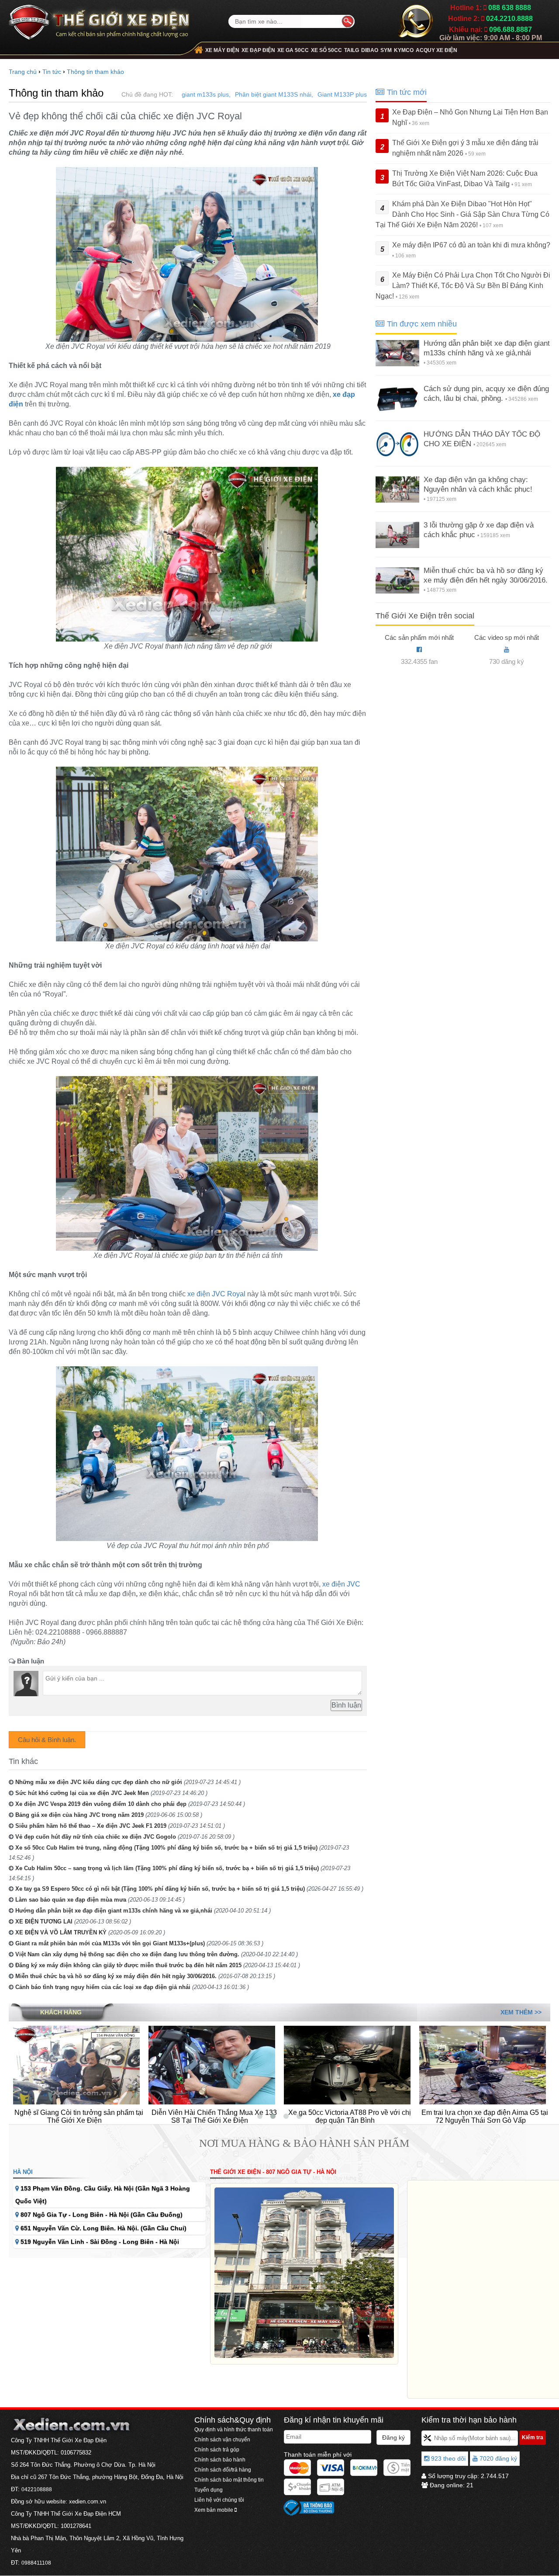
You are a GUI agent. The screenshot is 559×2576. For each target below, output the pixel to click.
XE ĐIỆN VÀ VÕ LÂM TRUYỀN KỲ (61, 1932)
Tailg (352, 50)
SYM (386, 50)
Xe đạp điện (258, 50)
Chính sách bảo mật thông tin (229, 2480)
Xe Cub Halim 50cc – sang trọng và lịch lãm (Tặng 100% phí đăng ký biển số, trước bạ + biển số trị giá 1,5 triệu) (167, 1868)
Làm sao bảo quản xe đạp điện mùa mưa (71, 1900)
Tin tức (52, 72)
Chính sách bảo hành (220, 2460)
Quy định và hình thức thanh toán (234, 2430)
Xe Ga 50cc (293, 50)
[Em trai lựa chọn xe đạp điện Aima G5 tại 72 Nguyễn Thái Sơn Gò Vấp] (347, 2065)
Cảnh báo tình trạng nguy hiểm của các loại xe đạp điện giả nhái (103, 1987)
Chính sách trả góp (217, 2450)
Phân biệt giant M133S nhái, (274, 94)
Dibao (370, 50)
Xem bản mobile (214, 2510)
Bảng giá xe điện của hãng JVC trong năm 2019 (79, 1815)
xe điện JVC (341, 1584)
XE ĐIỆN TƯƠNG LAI (44, 1922)
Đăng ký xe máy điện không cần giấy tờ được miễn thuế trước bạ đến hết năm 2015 (128, 1965)
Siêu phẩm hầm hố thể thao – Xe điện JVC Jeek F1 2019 (91, 1826)
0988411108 (36, 2563)
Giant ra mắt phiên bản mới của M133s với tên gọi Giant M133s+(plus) (110, 1943)
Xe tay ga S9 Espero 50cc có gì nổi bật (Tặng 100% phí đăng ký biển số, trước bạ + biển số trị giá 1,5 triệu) (160, 1889)
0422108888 (37, 2489)
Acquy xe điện (437, 50)
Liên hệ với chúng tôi (219, 2500)
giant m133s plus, (206, 94)
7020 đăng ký (497, 2458)
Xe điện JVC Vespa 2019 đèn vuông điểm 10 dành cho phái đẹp (101, 1804)
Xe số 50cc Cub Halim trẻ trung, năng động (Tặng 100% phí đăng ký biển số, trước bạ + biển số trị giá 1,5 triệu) (166, 1848)
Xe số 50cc (326, 50)
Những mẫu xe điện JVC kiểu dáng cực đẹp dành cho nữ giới (99, 1782)
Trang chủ (23, 72)
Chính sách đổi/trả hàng (223, 2470)
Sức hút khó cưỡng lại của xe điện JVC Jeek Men (82, 1793)
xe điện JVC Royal (216, 1294)
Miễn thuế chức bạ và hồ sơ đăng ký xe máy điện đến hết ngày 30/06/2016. (116, 1976)
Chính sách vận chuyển (222, 2440)
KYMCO (404, 50)
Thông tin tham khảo (95, 72)
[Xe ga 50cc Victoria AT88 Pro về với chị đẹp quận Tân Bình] (212, 2065)
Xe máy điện (222, 50)
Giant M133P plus (342, 94)
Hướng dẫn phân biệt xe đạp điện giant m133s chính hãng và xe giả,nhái (114, 1911)
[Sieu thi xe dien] (99, 19)
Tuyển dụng (209, 2490)
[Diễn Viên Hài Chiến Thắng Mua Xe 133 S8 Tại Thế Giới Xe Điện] (76, 2065)
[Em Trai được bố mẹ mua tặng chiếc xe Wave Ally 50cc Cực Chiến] (483, 2065)
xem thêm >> (521, 2012)
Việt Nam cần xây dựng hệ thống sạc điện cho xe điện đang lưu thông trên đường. (127, 1954)
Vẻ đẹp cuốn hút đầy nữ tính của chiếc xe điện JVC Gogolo (96, 1837)
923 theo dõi (447, 2458)
